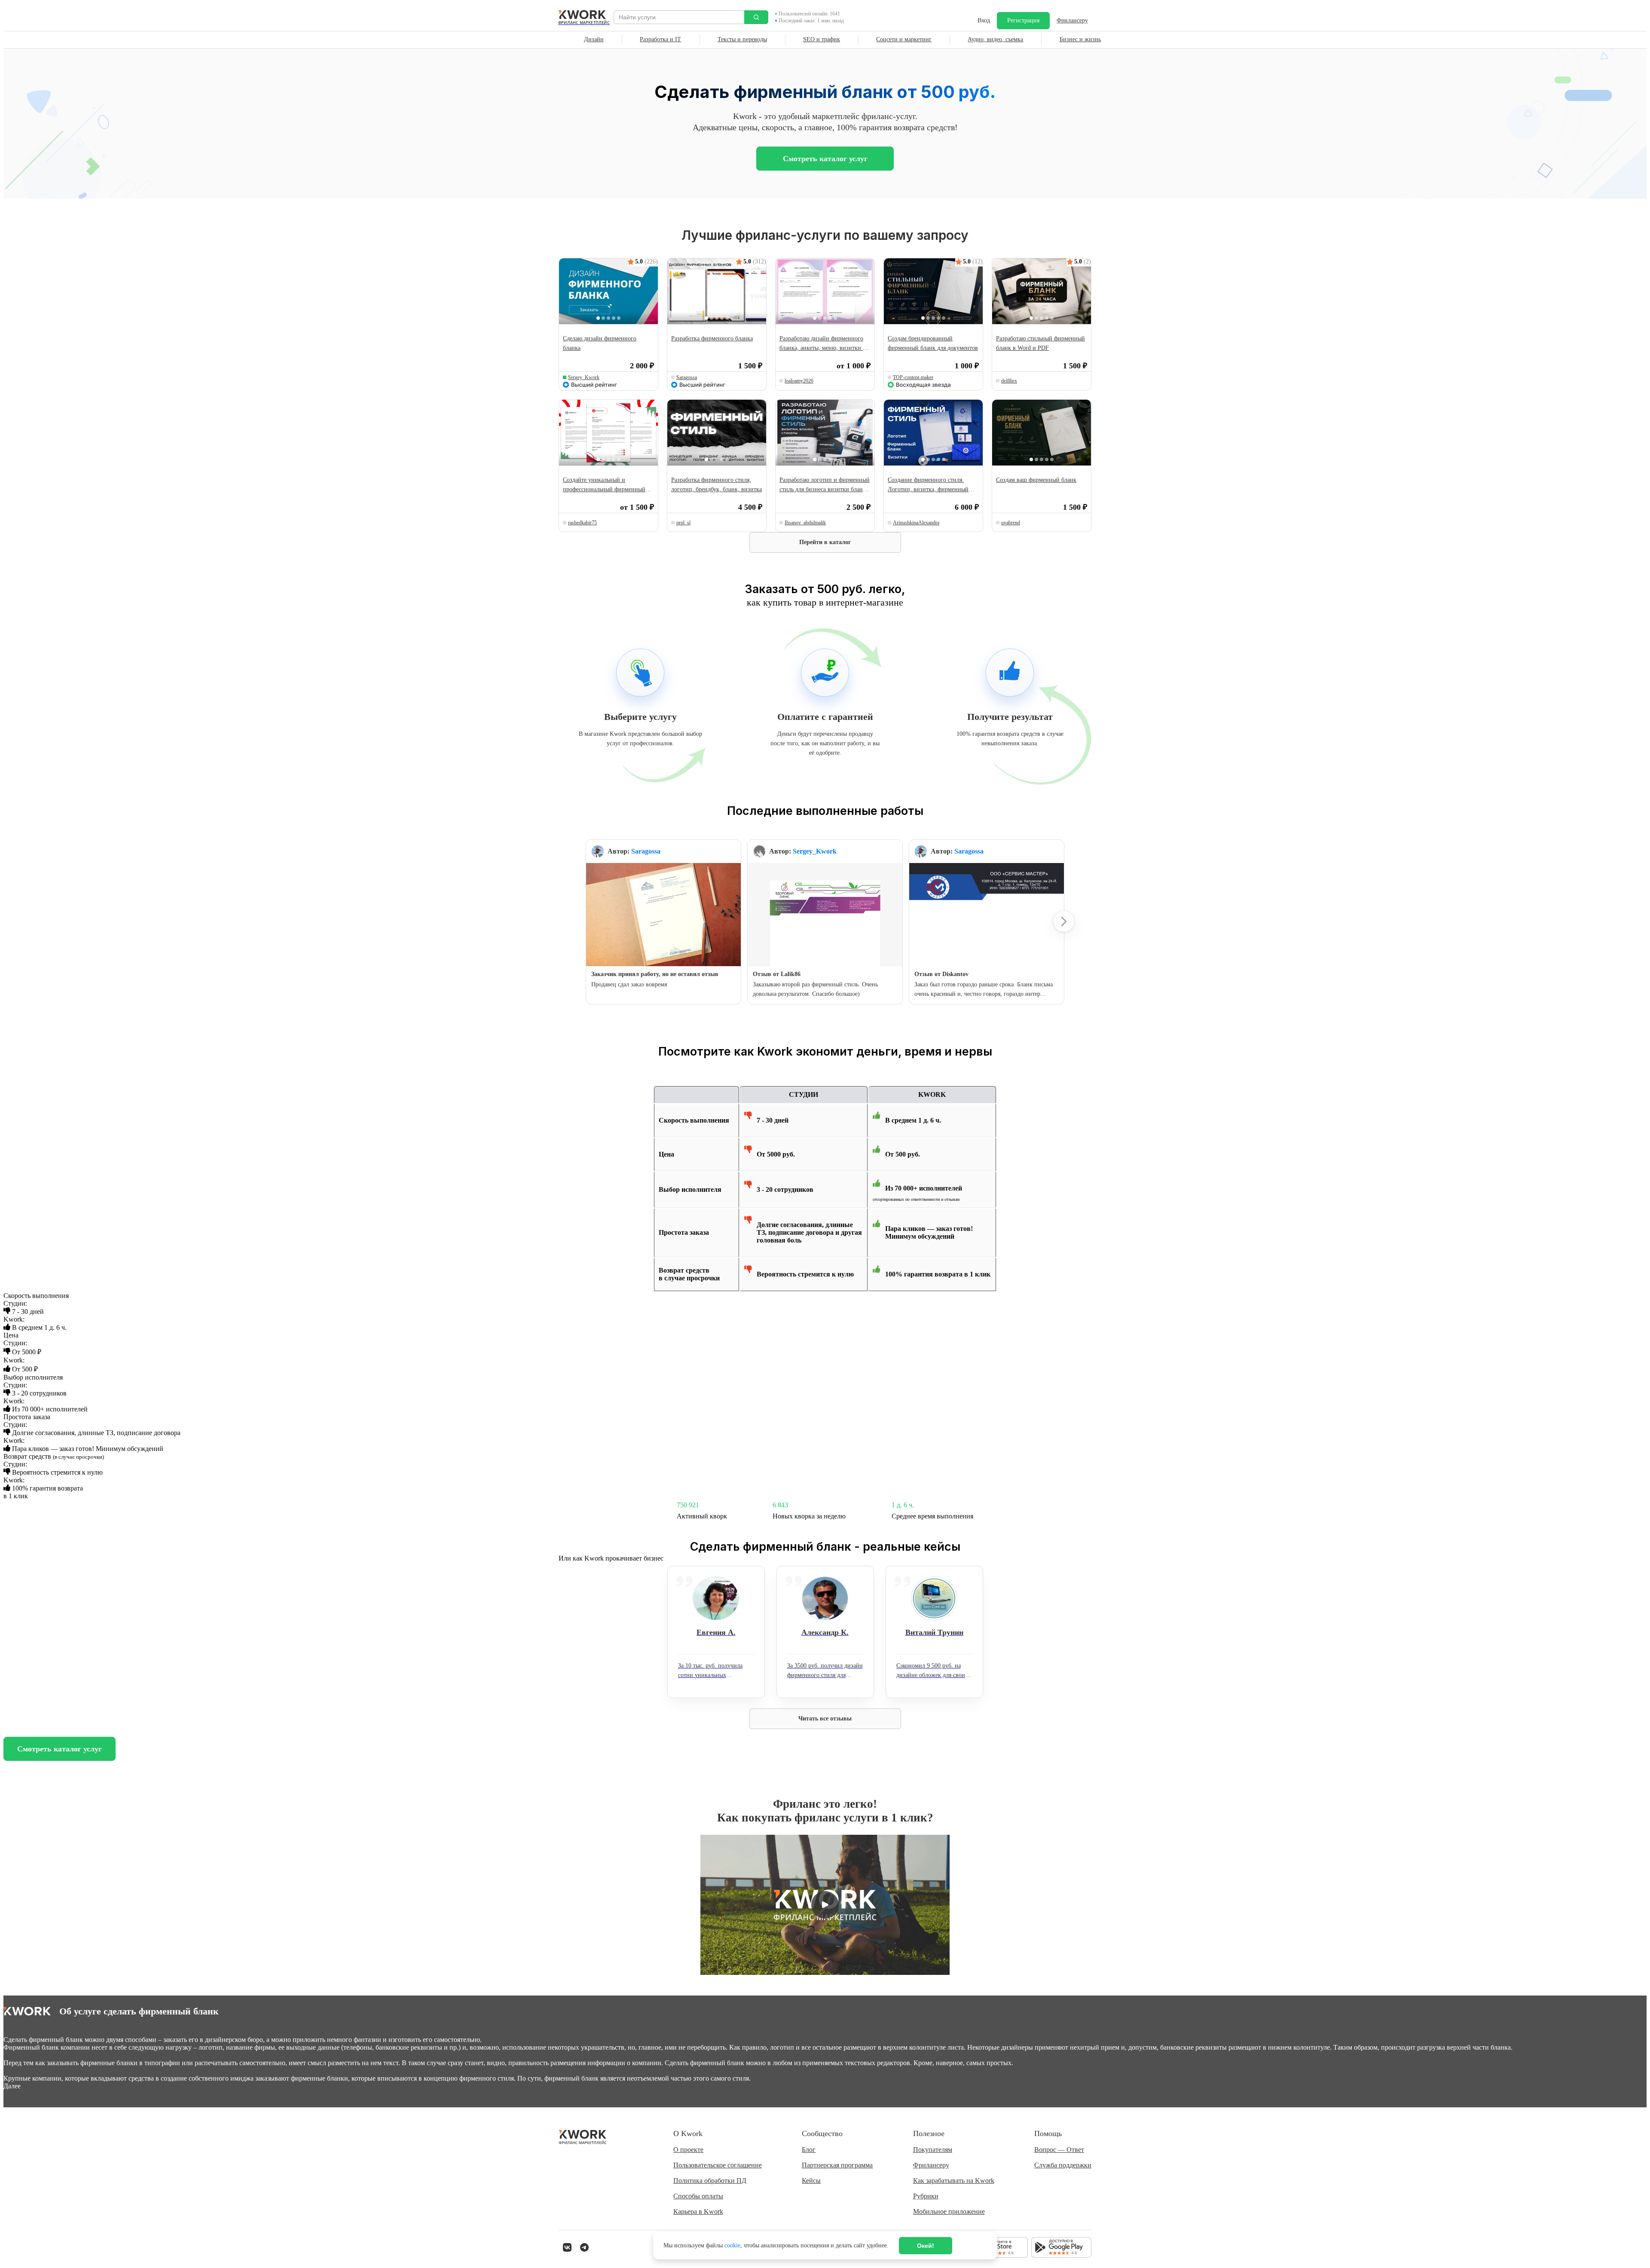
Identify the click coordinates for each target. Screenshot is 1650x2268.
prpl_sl (683, 523)
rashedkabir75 (582, 523)
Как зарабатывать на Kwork (954, 2181)
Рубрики (926, 2196)
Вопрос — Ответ (1059, 2150)
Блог (809, 2150)
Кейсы (811, 2181)
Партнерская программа (837, 2165)
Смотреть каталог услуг (825, 159)
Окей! (926, 2246)
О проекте (688, 2150)
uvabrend (1011, 523)
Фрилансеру (1072, 20)
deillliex (1009, 381)
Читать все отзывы (825, 1719)
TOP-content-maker (913, 377)
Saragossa (687, 377)
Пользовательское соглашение (718, 2165)
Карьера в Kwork (698, 2211)
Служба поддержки (1063, 2165)
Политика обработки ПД (710, 2181)
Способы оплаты (698, 2196)
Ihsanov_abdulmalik (805, 523)
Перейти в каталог (825, 542)
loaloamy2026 (799, 381)
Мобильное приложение (949, 2211)
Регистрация (1023, 20)
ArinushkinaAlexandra (916, 523)
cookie (732, 2245)
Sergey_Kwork (584, 377)
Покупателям (933, 2150)
